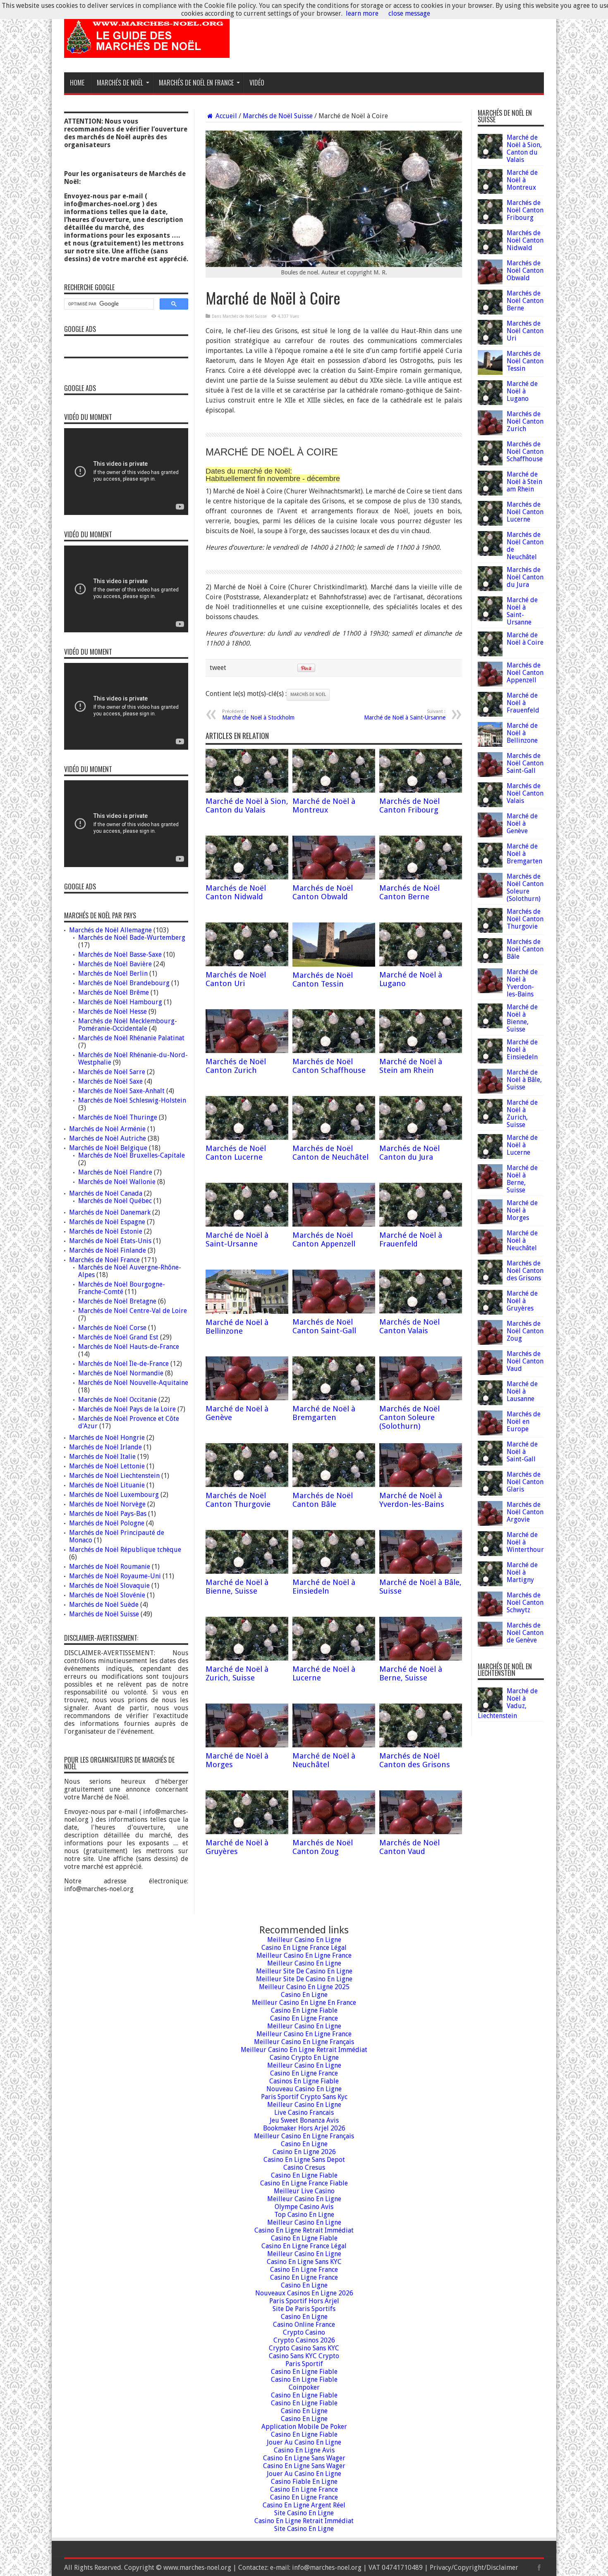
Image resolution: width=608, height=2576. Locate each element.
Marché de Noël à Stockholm (258, 715)
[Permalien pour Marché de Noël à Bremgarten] (334, 1398)
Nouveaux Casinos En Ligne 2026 (304, 2293)
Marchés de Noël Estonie (106, 1231)
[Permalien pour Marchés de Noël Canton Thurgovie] (247, 1485)
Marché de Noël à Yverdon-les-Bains (412, 1500)
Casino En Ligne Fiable (304, 2010)
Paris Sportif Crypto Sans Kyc (304, 2097)
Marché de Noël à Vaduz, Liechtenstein (508, 1703)
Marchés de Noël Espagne (107, 1222)
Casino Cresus (304, 2167)
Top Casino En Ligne (304, 2215)
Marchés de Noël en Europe (524, 1421)
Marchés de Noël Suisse (278, 116)
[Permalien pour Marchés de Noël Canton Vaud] (421, 1832)
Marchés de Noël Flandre (115, 1172)
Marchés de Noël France (104, 1260)
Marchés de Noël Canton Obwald (323, 892)
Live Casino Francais (304, 2113)
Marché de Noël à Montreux (324, 805)
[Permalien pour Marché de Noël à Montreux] (334, 790)
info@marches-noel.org (327, 2568)
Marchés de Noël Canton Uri (236, 979)
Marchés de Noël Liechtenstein (114, 1476)
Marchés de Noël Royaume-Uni (115, 1576)
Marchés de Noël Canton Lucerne (236, 1153)
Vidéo (257, 83)
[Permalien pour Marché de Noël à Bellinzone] (247, 1312)
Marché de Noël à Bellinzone (237, 1327)
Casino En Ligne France (304, 2018)
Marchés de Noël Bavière (115, 964)
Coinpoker (304, 2387)
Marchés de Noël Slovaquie (109, 1586)
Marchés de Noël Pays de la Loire (127, 1409)
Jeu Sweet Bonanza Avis (304, 2120)
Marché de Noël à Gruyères (237, 1847)
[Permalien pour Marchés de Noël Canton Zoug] (334, 1832)
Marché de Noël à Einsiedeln (324, 1587)
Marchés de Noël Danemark (110, 1212)
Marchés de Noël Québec (115, 1201)
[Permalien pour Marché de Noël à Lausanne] (490, 1403)
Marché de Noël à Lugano (522, 391)
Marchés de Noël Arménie (107, 1129)
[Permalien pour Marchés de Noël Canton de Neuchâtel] (334, 1138)
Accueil (225, 116)
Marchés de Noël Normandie (121, 1373)
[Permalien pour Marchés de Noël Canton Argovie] (490, 1524)
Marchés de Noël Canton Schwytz (525, 1603)
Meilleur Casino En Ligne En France (304, 2003)
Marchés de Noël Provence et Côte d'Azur (129, 1422)
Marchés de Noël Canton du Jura (409, 1153)
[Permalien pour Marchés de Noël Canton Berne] (421, 877)
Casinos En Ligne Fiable (304, 2081)
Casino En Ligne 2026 (304, 2152)
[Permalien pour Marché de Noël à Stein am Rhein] (421, 1051)
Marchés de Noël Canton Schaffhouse (329, 1066)
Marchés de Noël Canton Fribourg (409, 805)
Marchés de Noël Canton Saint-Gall (324, 1326)
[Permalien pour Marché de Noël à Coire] (490, 654)
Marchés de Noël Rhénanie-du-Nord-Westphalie (133, 1059)
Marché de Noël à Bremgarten (324, 1413)
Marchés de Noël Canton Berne (409, 892)
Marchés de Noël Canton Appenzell (324, 1239)
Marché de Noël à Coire (525, 639)
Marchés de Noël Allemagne (110, 930)
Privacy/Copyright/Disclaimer (474, 2568)
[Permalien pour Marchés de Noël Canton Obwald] (334, 877)
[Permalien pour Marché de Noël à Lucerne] (334, 1658)
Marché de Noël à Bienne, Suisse (237, 1587)
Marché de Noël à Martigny (522, 1572)
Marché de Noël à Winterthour (525, 1542)
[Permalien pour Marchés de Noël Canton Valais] (421, 1311)
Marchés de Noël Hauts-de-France (129, 1347)
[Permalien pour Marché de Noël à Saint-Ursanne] (247, 1224)
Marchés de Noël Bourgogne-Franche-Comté (122, 1288)
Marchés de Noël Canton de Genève (525, 1633)
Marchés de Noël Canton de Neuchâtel (330, 1153)
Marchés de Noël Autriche (108, 1138)
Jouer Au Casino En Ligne (304, 2442)
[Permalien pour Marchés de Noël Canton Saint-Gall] (334, 1311)
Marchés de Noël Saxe (110, 1081)
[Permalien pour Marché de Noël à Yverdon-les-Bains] (421, 1485)
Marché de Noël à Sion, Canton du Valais (247, 805)
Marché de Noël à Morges (522, 1210)
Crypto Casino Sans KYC (304, 2348)
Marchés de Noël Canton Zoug (323, 1847)
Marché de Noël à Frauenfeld (411, 1239)
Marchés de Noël (308, 695)
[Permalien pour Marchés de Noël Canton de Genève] (490, 1644)
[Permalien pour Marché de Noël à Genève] (247, 1398)
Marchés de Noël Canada (106, 1193)
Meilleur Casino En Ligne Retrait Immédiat (304, 2050)
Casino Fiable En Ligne (304, 2482)
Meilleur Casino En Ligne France (304, 1955)
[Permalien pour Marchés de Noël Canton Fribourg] (421, 790)
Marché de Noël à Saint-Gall (522, 1452)
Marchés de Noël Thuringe (118, 1117)
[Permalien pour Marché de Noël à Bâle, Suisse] (421, 1572)
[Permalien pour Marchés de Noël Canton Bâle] (334, 1485)
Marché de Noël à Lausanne (522, 1391)
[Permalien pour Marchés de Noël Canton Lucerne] (247, 1138)
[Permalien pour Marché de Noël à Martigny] (490, 1584)
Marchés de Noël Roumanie (110, 1567)
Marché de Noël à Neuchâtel (324, 1760)
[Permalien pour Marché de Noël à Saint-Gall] (490, 1463)
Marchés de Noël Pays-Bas (108, 1514)
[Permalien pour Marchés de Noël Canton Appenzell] (334, 1224)
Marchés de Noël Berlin (113, 973)
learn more (362, 13)
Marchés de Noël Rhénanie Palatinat (131, 1038)
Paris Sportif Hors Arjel (304, 2301)
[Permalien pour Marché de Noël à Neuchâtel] (334, 1745)
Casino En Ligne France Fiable (304, 2183)
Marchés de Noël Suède (104, 1605)
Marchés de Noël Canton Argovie (525, 1512)
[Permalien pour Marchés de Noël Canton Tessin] (334, 964)
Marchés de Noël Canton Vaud (409, 1847)
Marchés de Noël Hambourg (120, 1002)
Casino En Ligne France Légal (304, 1948)
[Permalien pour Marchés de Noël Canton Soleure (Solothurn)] (421, 1398)
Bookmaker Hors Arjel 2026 (304, 2128)
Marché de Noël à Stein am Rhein (411, 1066)
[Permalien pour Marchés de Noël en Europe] (490, 1433)
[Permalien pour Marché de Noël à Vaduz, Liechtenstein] (490, 1710)
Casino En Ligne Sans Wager (304, 2458)
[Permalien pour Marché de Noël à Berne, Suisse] (421, 1658)
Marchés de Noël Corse (112, 1328)
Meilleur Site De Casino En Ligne (304, 1971)
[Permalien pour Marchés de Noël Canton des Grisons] (421, 1745)
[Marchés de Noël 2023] (147, 52)
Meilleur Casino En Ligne (304, 1940)
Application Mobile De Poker (304, 2427)
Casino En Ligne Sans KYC (304, 2262)
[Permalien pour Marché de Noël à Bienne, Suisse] (247, 1572)
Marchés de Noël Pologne (107, 1523)
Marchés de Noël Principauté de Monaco (117, 1536)
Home (77, 83)
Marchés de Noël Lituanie (107, 1485)
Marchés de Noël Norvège (107, 1504)
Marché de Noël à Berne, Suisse (411, 1673)
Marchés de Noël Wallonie (117, 1182)
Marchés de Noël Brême (114, 993)
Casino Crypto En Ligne (304, 2058)
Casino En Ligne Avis (304, 2450)
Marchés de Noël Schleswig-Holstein (132, 1100)
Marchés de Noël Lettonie (107, 1466)
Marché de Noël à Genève (522, 823)
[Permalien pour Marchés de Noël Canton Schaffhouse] (334, 1051)
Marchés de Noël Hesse (113, 1012)
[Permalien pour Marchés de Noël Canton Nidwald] (247, 877)
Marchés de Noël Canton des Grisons (415, 1760)
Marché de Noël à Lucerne (522, 1145)
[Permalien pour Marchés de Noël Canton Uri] (247, 964)
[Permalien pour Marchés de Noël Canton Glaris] (490, 1493)
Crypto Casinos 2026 (304, 2340)
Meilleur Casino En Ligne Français (304, 2042)
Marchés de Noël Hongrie (107, 1438)
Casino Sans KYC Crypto (304, 2356)
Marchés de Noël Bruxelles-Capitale (132, 1155)
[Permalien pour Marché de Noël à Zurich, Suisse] (247, 1658)
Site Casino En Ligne (304, 2513)
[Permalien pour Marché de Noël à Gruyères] (247, 1832)
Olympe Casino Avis (304, 2207)
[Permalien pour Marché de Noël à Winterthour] (490, 1554)
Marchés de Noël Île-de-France (123, 1364)
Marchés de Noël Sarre (112, 1072)
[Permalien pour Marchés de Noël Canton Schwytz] (490, 1614)
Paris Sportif (304, 2364)
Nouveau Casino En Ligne (304, 2089)
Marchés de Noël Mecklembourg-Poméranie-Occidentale (128, 1025)
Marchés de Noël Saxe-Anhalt (121, 1091)
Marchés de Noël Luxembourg (114, 1495)
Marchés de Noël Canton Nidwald (236, 892)
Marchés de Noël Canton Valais (409, 1326)
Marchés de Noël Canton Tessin (323, 979)
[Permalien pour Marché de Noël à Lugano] (421, 964)
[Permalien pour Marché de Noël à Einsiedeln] (334, 1572)
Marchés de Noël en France (196, 83)
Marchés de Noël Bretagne (117, 1301)
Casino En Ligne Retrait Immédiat (304, 2230)
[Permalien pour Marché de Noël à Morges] (247, 1745)
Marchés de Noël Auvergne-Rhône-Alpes (130, 1271)
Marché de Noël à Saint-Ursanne (405, 715)
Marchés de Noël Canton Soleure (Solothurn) (409, 1417)
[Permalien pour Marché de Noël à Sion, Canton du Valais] (247, 790)
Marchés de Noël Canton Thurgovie (238, 1500)
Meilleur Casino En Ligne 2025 (304, 1987)
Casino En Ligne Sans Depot (304, 2160)
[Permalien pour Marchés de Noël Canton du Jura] (421, 1138)
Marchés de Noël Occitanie (117, 1400)
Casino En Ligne (304, 1995)
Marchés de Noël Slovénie (107, 1595)
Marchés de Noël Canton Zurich (236, 1066)
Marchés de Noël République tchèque (125, 1550)
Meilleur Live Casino (304, 2191)
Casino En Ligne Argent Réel (304, 2505)
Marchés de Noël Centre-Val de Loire (133, 1311)
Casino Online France (304, 2325)
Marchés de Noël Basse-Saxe (120, 954)
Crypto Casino (304, 2332)
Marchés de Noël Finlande (108, 1250)
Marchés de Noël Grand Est (118, 1337)
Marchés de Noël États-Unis (110, 1241)
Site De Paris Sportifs (304, 2309)
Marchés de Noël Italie (102, 1457)
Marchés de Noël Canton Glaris (525, 1482)
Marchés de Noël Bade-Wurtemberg (132, 938)
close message (409, 13)
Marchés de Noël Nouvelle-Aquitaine (133, 1383)
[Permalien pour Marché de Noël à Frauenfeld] (421, 1224)
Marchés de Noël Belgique (108, 1148)
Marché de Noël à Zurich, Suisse (237, 1673)
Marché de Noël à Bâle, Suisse (524, 1080)
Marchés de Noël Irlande (105, 1447)
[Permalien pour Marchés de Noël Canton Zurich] (247, 1051)
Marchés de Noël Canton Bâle (323, 1500)
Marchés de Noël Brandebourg (124, 983)
